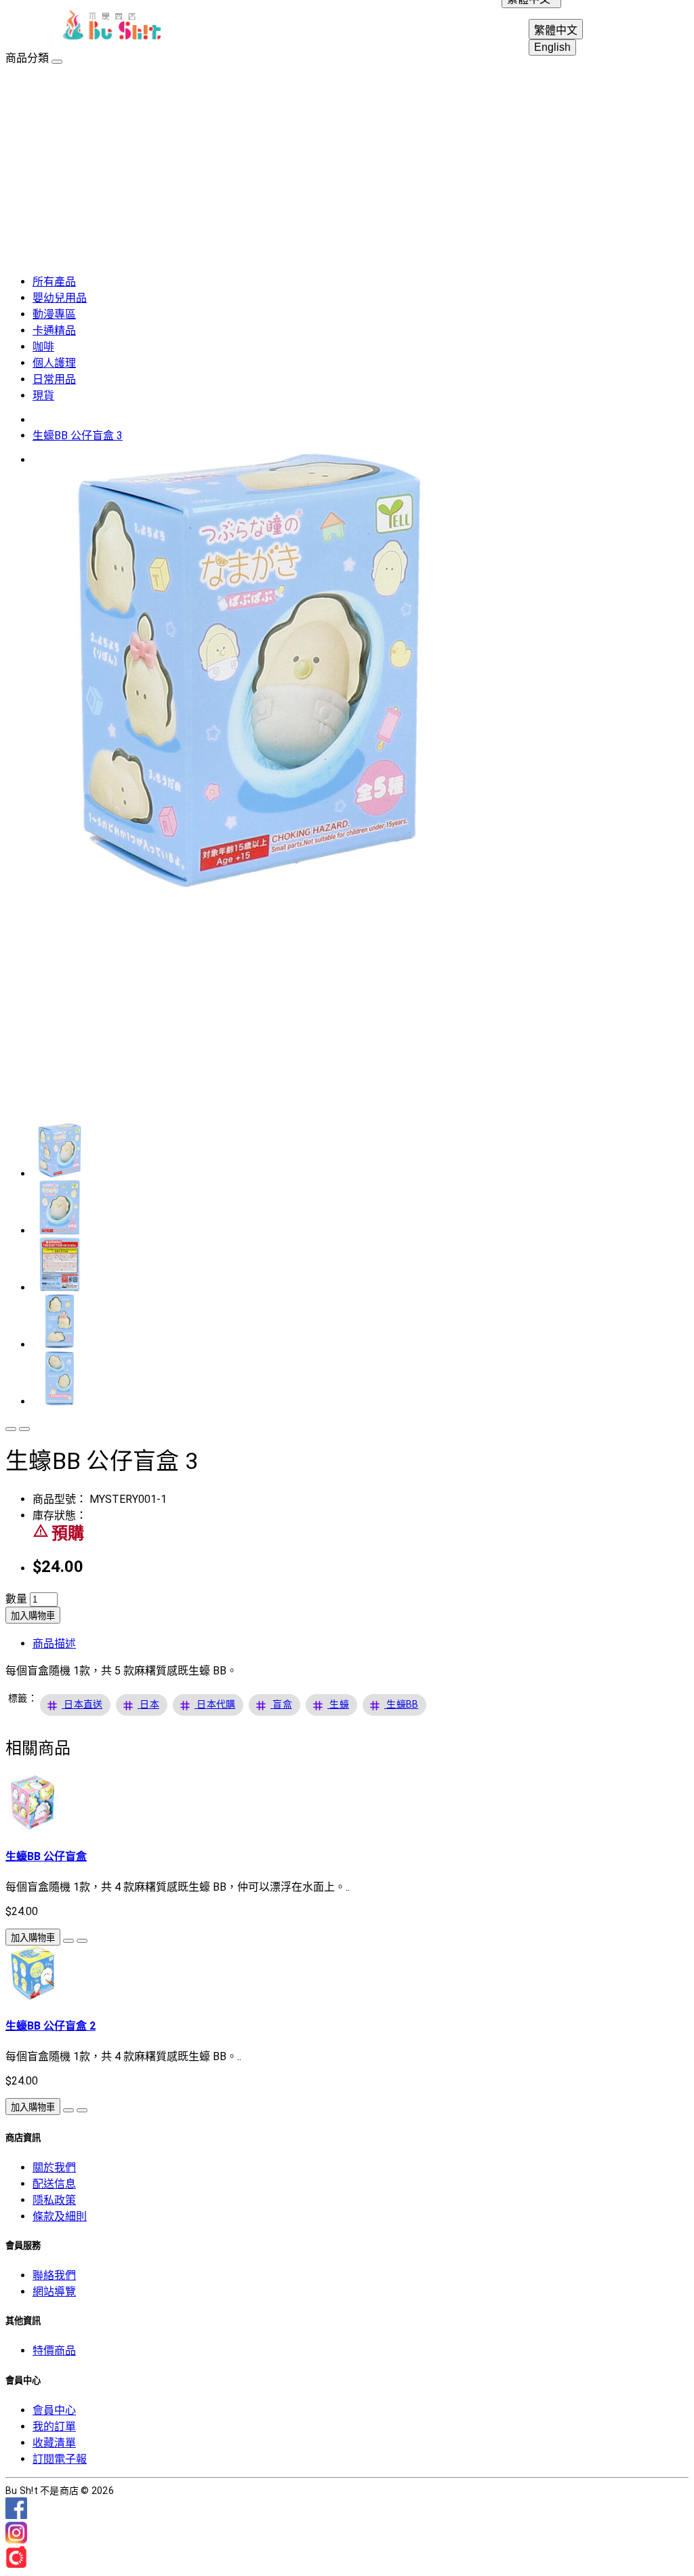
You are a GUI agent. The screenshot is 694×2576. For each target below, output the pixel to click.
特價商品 (54, 2351)
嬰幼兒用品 (60, 298)
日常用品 (54, 379)
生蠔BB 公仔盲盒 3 (78, 436)
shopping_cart (664, 27)
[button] (83, 1705)
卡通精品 (54, 330)
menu (30, 27)
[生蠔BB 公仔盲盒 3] (249, 884)
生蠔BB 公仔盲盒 (46, 1856)
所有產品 (54, 282)
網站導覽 (54, 2292)
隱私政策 (54, 2200)
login (599, 27)
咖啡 (43, 347)
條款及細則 (60, 2216)
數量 (16, 1599)
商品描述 (54, 1644)
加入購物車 (33, 1616)
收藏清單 (54, 2443)
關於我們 (54, 2168)
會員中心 (54, 2410)
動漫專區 (54, 314)
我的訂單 (54, 2427)
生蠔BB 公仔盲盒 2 (50, 2026)
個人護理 (54, 363)
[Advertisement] (347, 167)
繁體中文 (556, 30)
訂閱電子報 (60, 2459)
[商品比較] (24, 1429)
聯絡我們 (54, 2275)
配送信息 (54, 2184)
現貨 (43, 396)
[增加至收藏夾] (11, 1429)
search (632, 27)
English (552, 47)
